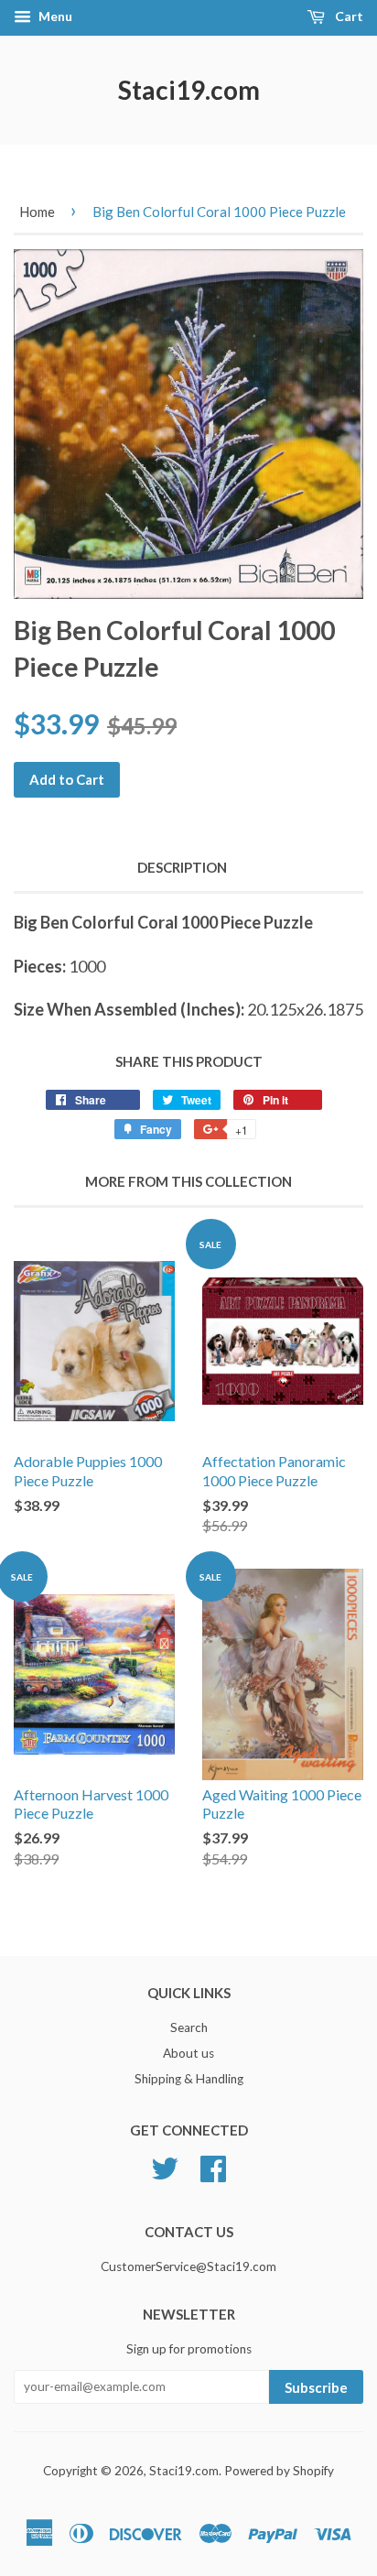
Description (182, 867)
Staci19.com (189, 90)
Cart (348, 16)
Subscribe (316, 2387)
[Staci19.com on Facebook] (213, 2166)
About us (188, 2053)
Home (37, 212)
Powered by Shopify (279, 2471)
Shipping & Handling (189, 2079)
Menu (54, 16)
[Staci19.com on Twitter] (165, 2166)
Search (189, 2027)
